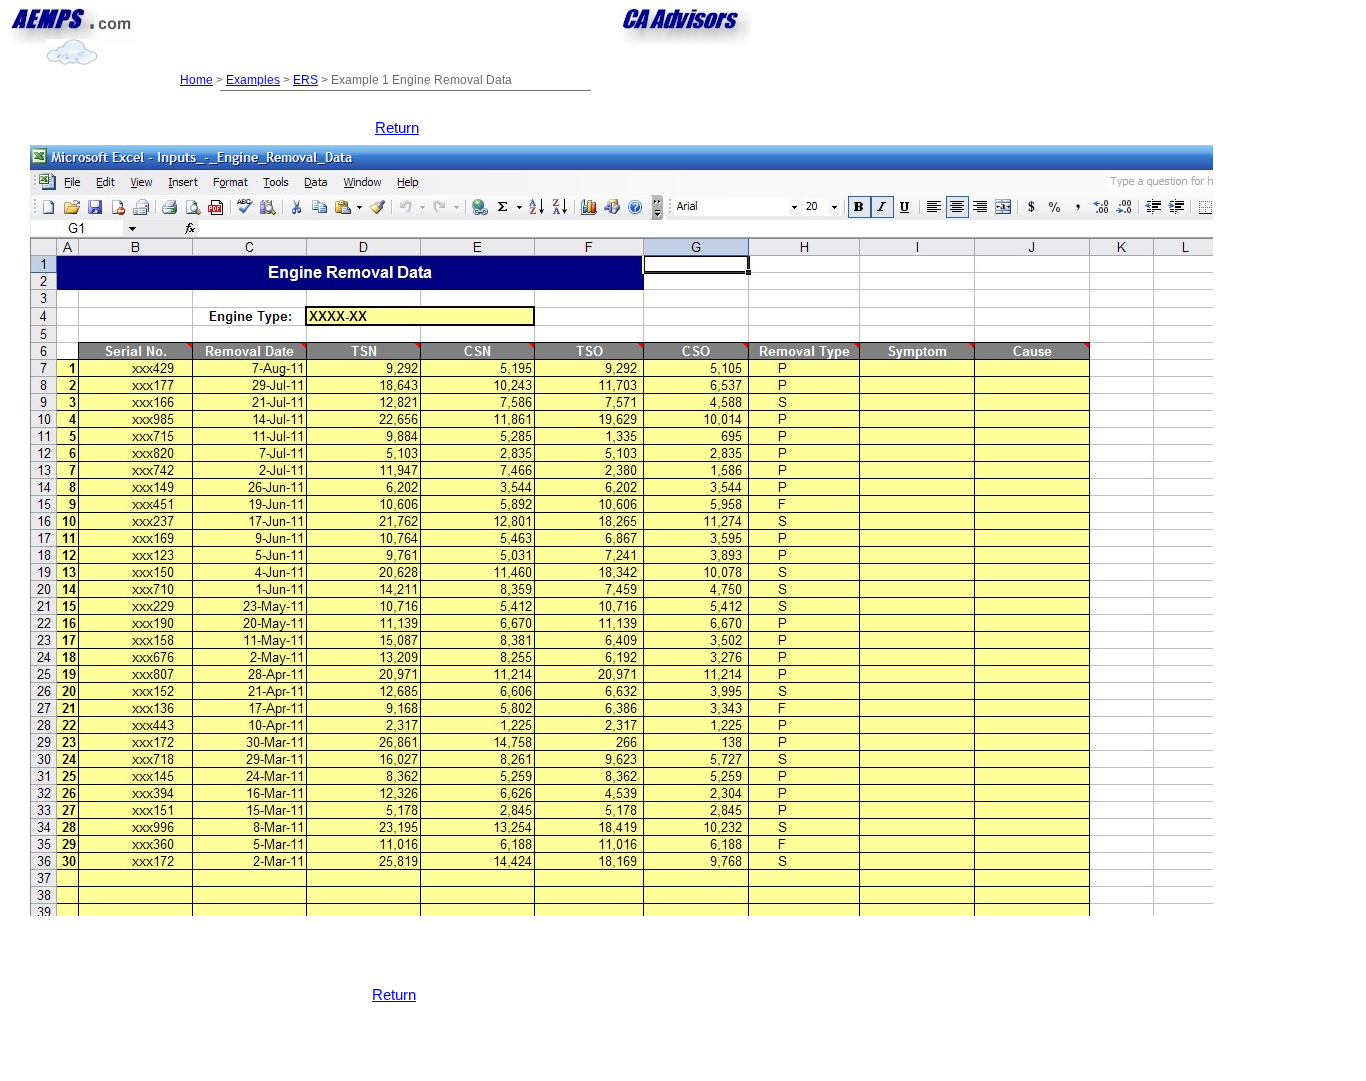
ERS (305, 80)
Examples (253, 80)
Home (196, 80)
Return (397, 128)
